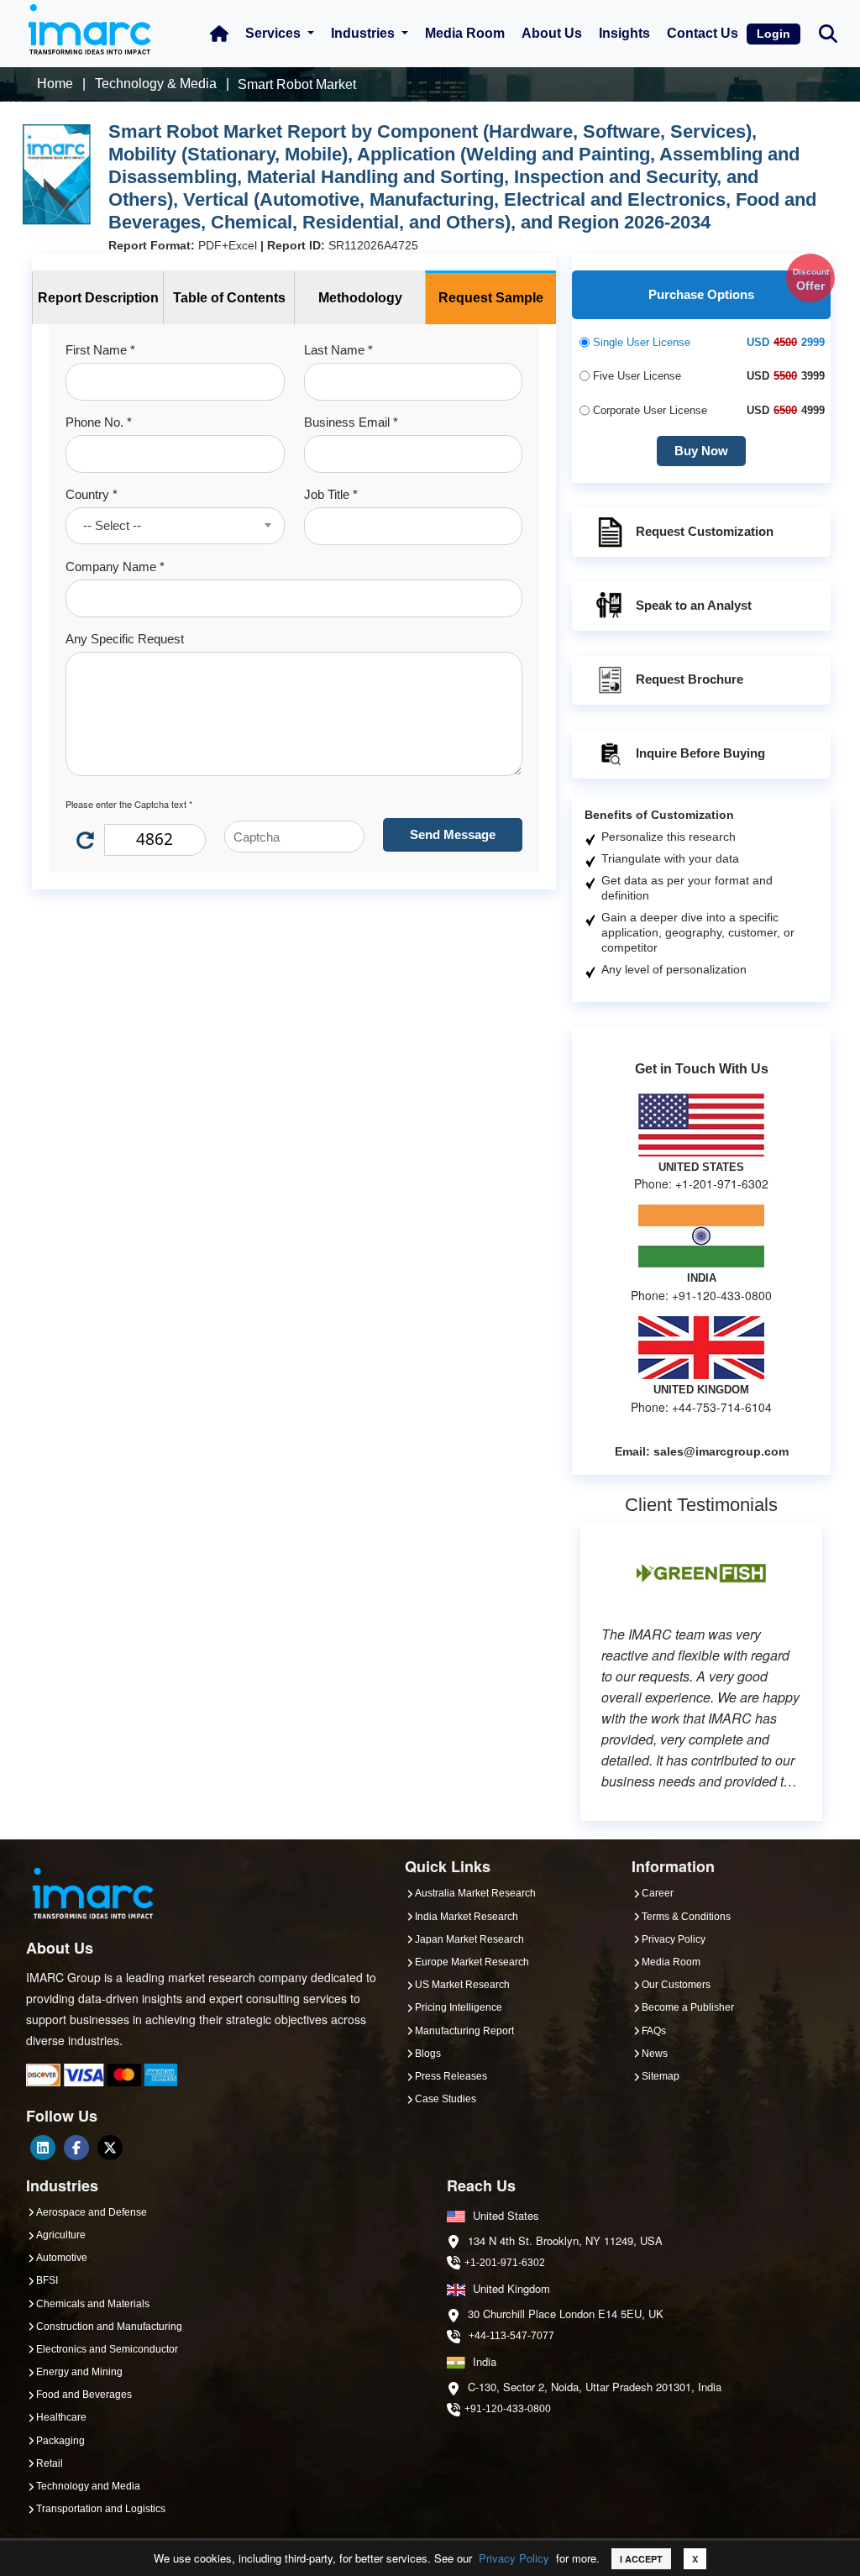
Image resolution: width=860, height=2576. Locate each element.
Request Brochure (690, 679)
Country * (92, 494)
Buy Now (701, 451)
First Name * (100, 350)
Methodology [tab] (360, 298)
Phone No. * (99, 422)
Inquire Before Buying (700, 753)
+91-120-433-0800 (508, 2409)
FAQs (654, 2031)
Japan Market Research (469, 1939)
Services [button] (275, 33)
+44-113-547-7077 (511, 2336)
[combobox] (175, 526)
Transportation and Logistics (101, 2509)
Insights (624, 33)
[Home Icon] (219, 34)
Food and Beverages (84, 2395)
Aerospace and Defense (92, 2212)
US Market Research (462, 1985)
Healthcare (61, 2417)
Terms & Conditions (686, 1917)
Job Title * (331, 494)
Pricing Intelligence (459, 2007)
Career (658, 1893)
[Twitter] (110, 2148)
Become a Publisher (688, 2007)
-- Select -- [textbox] (112, 525)
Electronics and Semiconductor (107, 2349)
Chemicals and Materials (93, 2304)
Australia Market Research (475, 1893)
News (655, 2054)
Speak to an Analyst (694, 605)
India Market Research (467, 1917)
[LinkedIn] (43, 2148)
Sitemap (661, 2076)
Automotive (62, 2258)
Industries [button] (364, 33)
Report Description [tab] (98, 298)
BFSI (47, 2280)
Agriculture (61, 2235)
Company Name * (115, 567)
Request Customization (705, 531)
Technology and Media (88, 2486)
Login (773, 34)
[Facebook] (76, 2148)
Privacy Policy (514, 2558)
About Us (552, 33)
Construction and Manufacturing (109, 2327)
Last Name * (338, 350)
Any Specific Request (125, 639)
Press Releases (451, 2076)
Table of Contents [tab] (229, 298)
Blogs (428, 2054)
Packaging (60, 2441)
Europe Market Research (472, 1962)
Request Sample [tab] (491, 298)
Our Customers (676, 1985)
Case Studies (446, 2099)
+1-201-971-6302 (505, 2263)
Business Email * (351, 422)
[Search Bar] (828, 32)
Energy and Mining (79, 2372)
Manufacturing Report (464, 2031)
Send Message (453, 834)
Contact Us (703, 33)
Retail (50, 2463)
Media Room (465, 33)
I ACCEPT (641, 2559)
